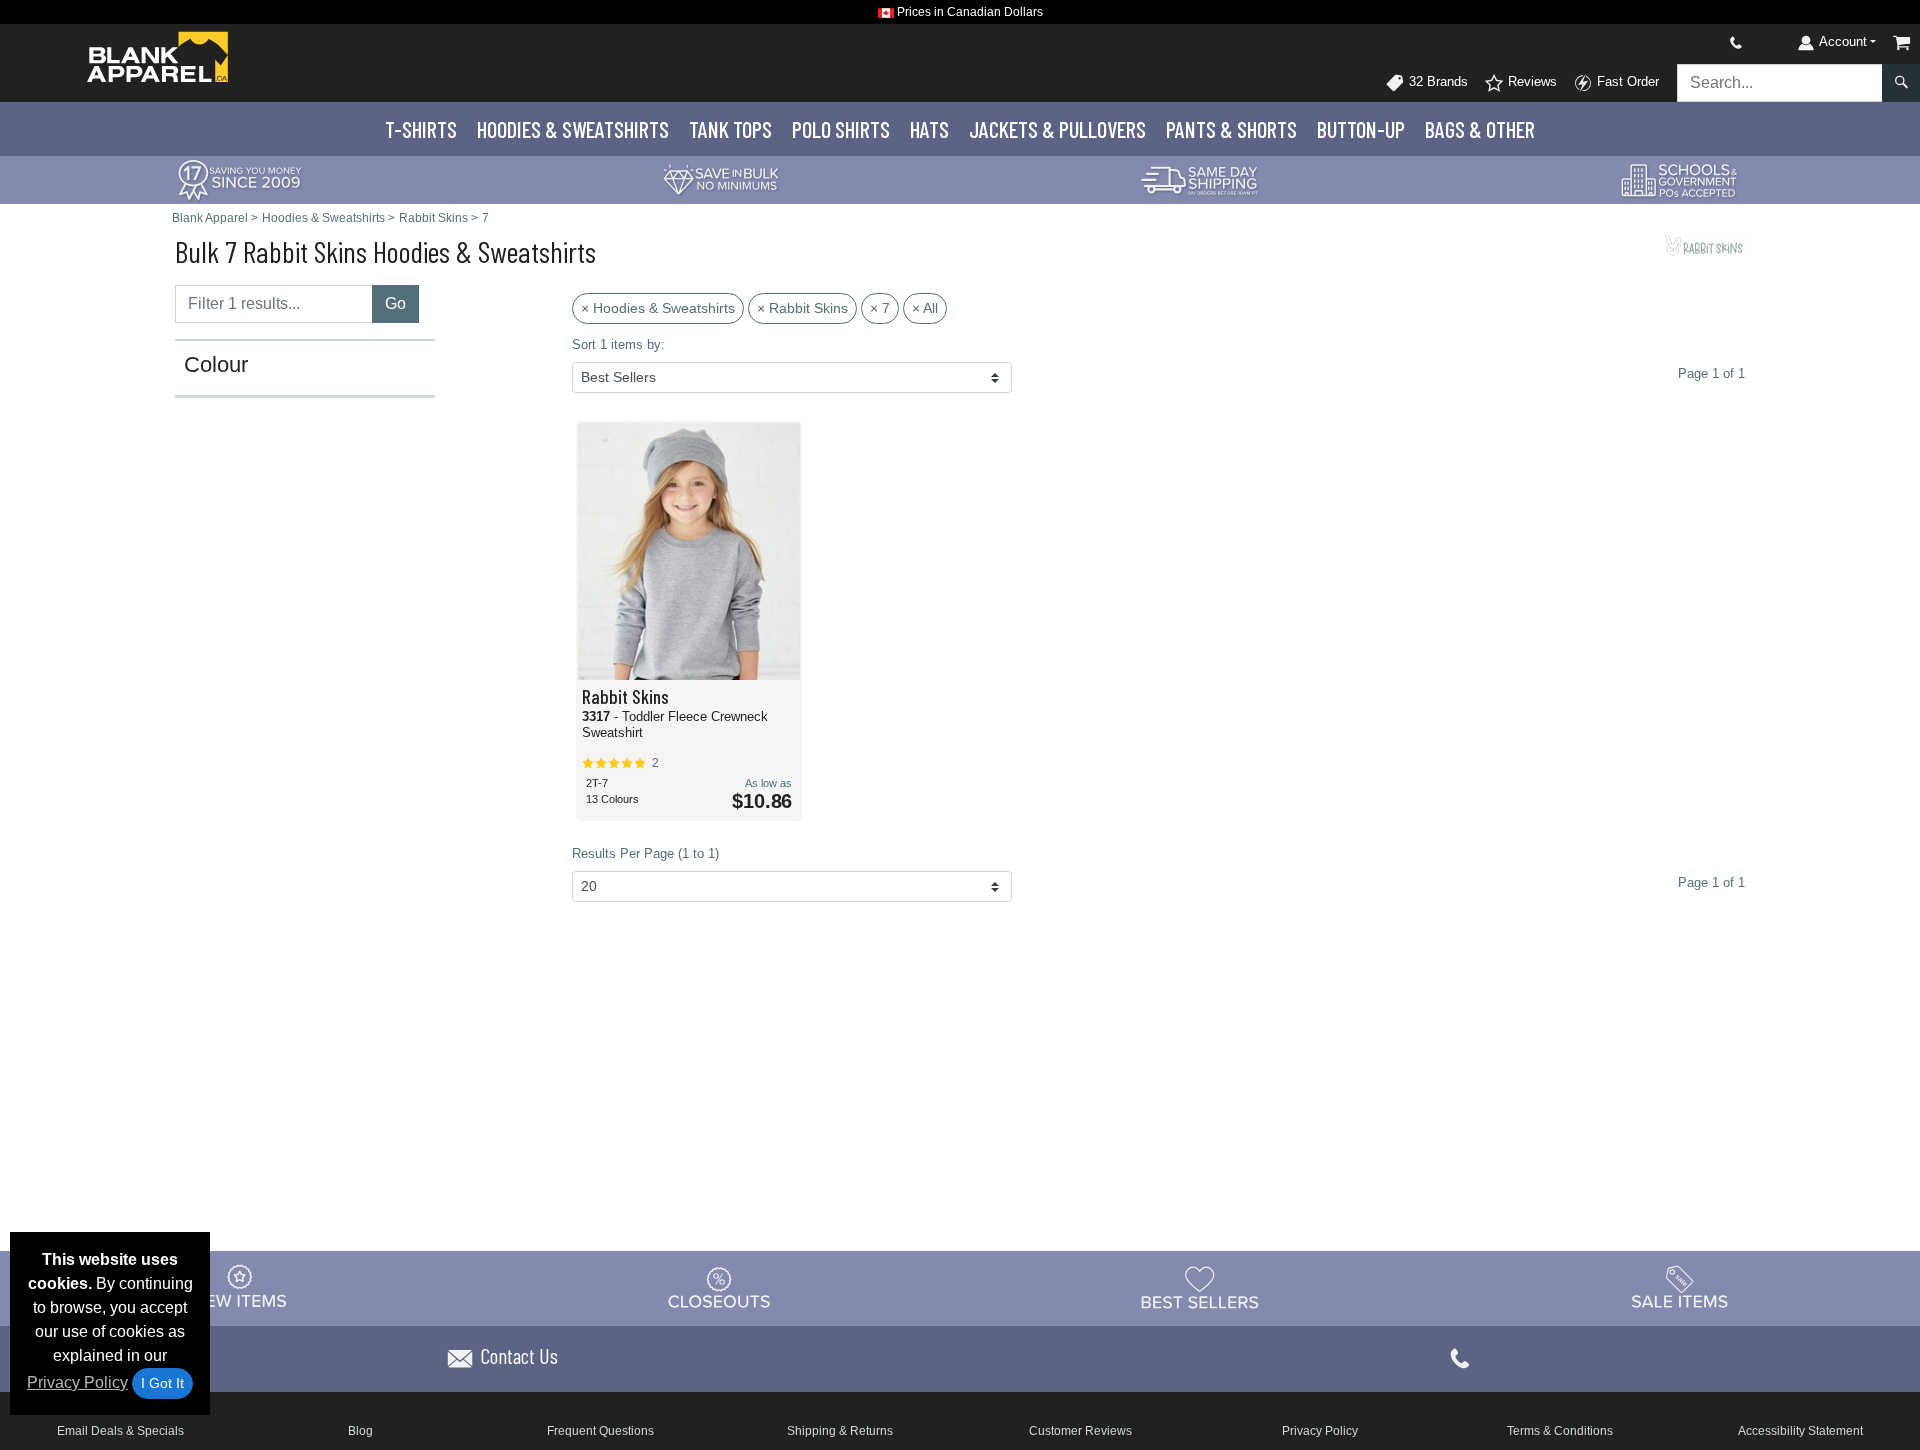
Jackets (1057, 129)
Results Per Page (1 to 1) (645, 853)
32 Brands (1436, 81)
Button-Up (1361, 129)
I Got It (162, 1383)
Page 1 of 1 (1711, 882)
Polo (841, 129)
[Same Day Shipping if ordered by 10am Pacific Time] (1200, 178)
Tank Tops (730, 129)
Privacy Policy (77, 1382)
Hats (929, 129)
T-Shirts (421, 129)
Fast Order (1626, 81)
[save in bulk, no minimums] (720, 178)
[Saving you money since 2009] (240, 178)
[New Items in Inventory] (240, 1287)
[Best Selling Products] (1200, 1287)
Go (395, 303)
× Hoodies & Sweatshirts (658, 308)
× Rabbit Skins (802, 308)
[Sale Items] (1680, 1287)
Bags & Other (1480, 129)
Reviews (1530, 81)
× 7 (880, 308)
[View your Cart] (1902, 42)
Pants (1231, 129)
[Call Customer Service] (1689, 42)
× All (925, 308)
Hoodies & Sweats (573, 129)
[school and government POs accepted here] (1680, 180)
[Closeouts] (720, 1287)
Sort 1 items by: (618, 344)
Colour (216, 365)
